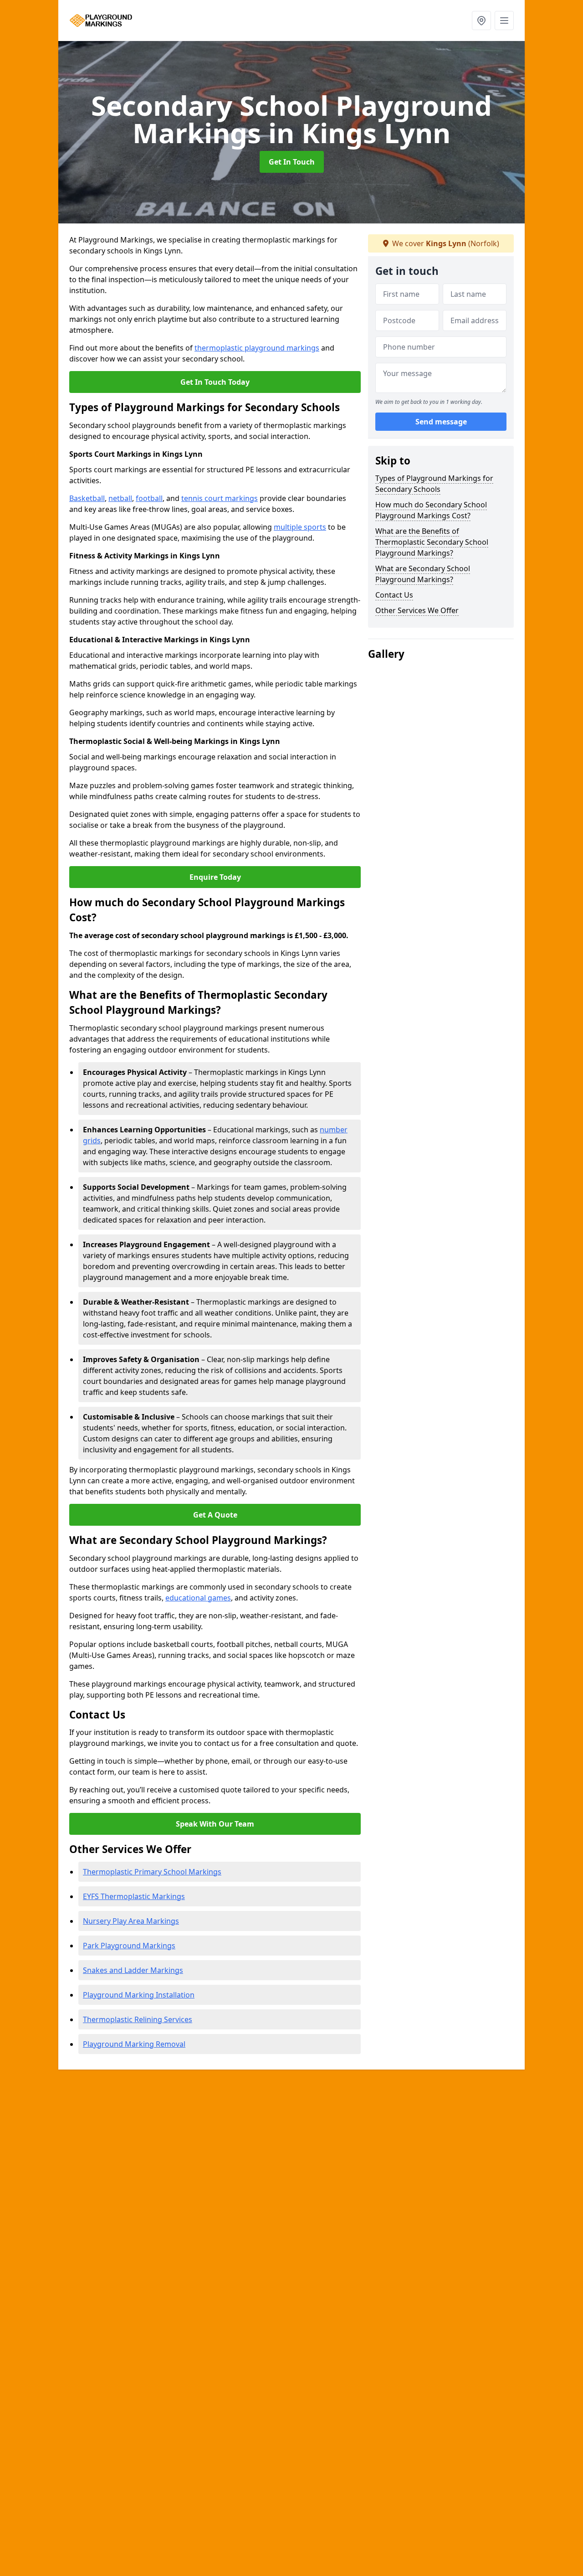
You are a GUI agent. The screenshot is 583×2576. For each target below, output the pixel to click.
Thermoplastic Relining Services (138, 2019)
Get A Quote (215, 1515)
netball (120, 498)
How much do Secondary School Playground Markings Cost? (431, 510)
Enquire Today (215, 877)
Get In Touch (292, 162)
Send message (441, 422)
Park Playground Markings (129, 1946)
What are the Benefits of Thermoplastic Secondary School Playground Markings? (432, 542)
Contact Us (394, 595)
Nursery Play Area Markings (131, 1921)
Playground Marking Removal (134, 2044)
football (149, 498)
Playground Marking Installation (139, 1995)
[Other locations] (481, 21)
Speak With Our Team (215, 1824)
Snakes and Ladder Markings (133, 1970)
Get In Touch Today (215, 382)
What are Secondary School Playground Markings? (423, 574)
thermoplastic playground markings (257, 348)
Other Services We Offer (417, 610)
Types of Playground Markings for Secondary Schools (434, 484)
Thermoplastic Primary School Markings (152, 1872)
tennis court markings (220, 498)
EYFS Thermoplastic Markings (134, 1896)
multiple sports (300, 527)
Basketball (87, 498)
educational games (198, 1598)
